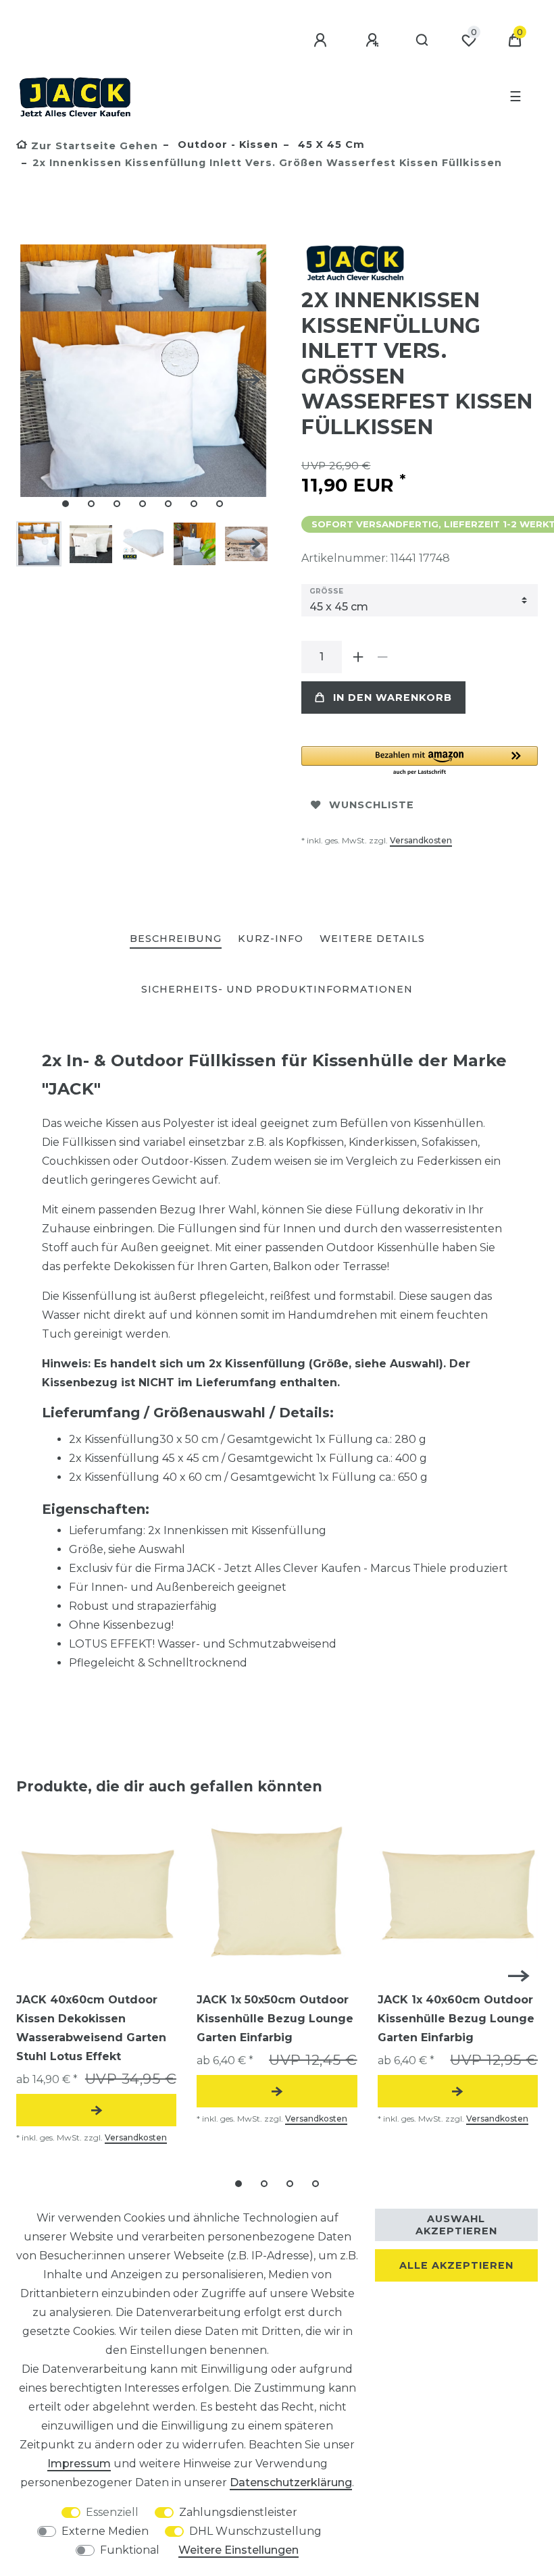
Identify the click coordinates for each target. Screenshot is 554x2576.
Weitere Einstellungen (238, 2550)
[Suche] (423, 41)
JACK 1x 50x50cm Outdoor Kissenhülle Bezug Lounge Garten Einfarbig (275, 2019)
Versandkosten (421, 840)
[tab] (176, 940)
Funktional (130, 2550)
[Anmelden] (322, 41)
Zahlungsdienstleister (238, 2512)
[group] (96, 1894)
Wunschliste (372, 805)
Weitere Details (372, 939)
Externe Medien (105, 2531)
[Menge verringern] (382, 657)
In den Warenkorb (393, 698)
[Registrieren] (374, 41)
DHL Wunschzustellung (255, 2531)
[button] (420, 761)
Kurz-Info (271, 939)
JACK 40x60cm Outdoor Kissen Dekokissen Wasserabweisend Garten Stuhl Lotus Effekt (91, 2028)
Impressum (79, 2464)
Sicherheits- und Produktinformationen (277, 989)
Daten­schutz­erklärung (291, 2482)
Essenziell (112, 2512)
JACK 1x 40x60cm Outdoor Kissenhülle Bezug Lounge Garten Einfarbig (456, 2019)
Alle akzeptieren (456, 2265)
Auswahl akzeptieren (456, 2225)
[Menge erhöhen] (358, 657)
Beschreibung (176, 939)
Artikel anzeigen (96, 2110)
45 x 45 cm (330, 144)
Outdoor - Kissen (226, 144)
